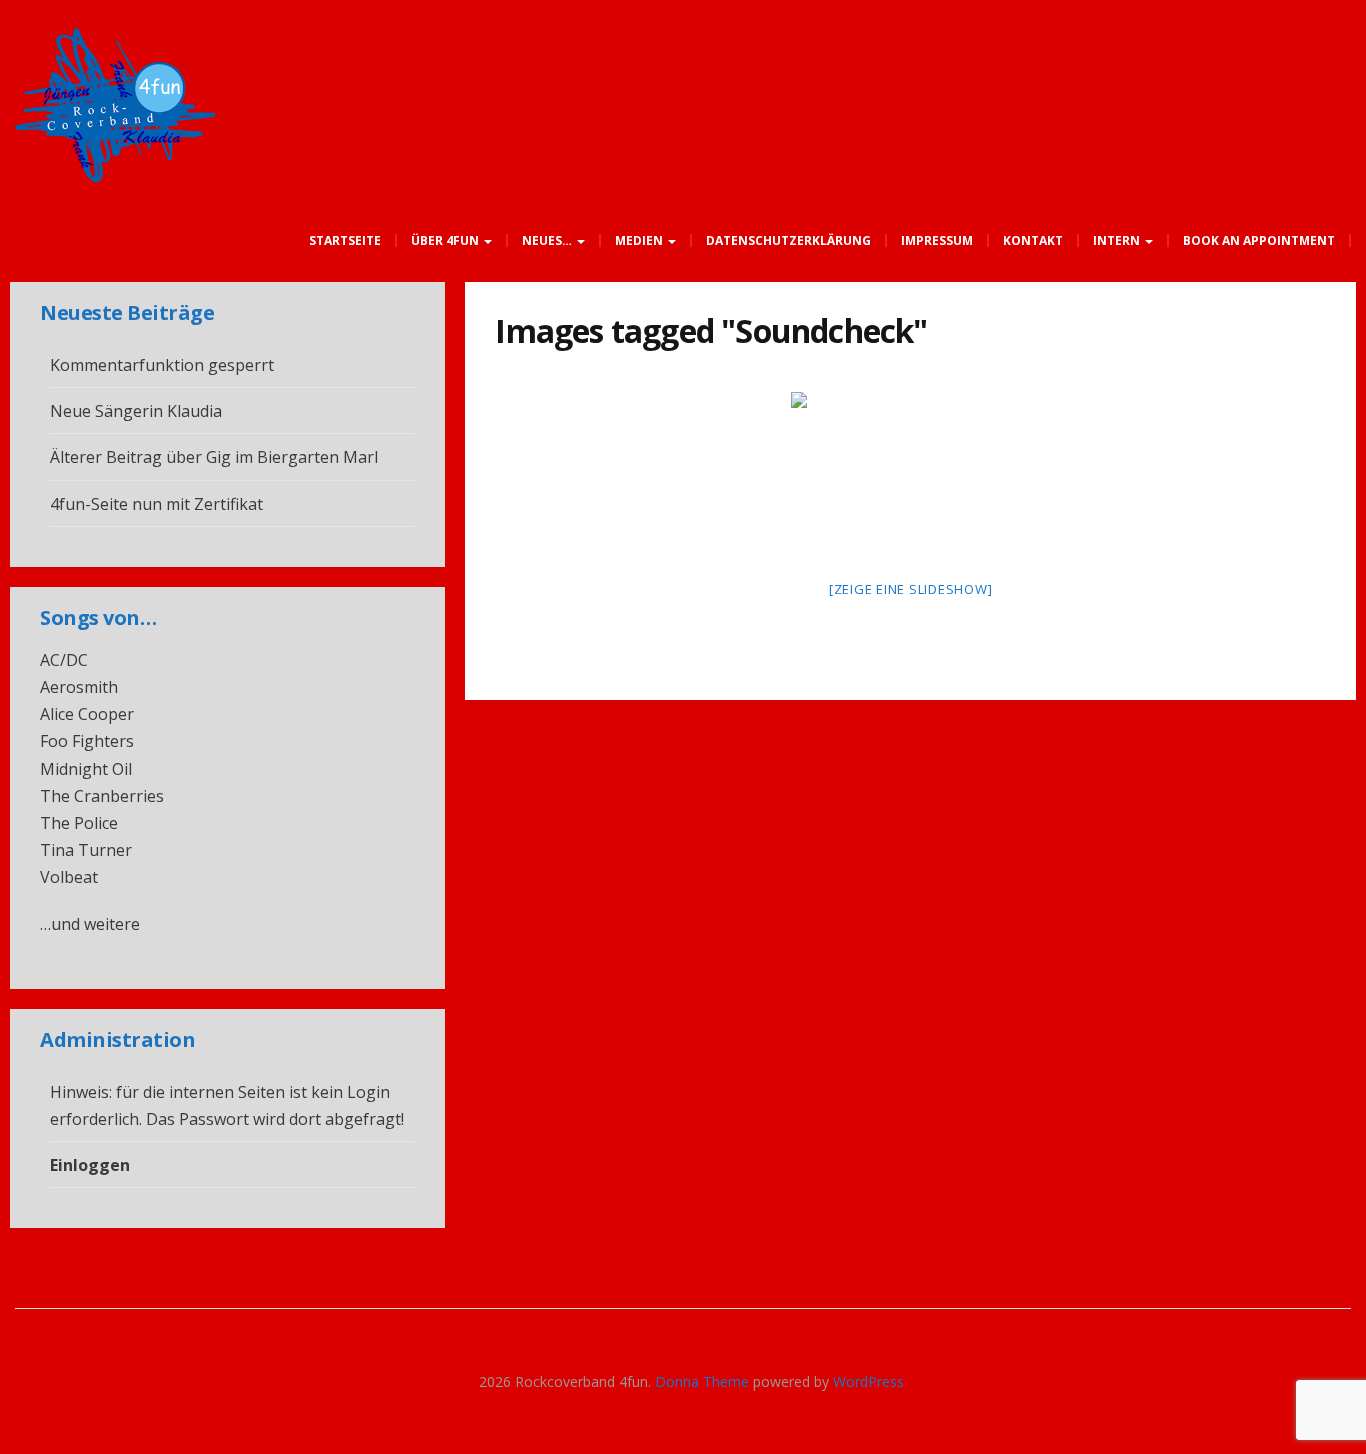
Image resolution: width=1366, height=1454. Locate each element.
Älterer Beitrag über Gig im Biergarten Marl (214, 457)
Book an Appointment (1259, 240)
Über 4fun (446, 240)
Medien (640, 240)
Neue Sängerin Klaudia (136, 411)
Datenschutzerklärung (788, 240)
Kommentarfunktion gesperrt (162, 365)
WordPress (868, 1381)
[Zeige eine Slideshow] (911, 589)
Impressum (937, 240)
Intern (1118, 240)
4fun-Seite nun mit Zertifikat (156, 504)
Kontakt (1033, 240)
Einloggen (90, 1165)
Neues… (548, 240)
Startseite (345, 240)
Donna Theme (704, 1381)
